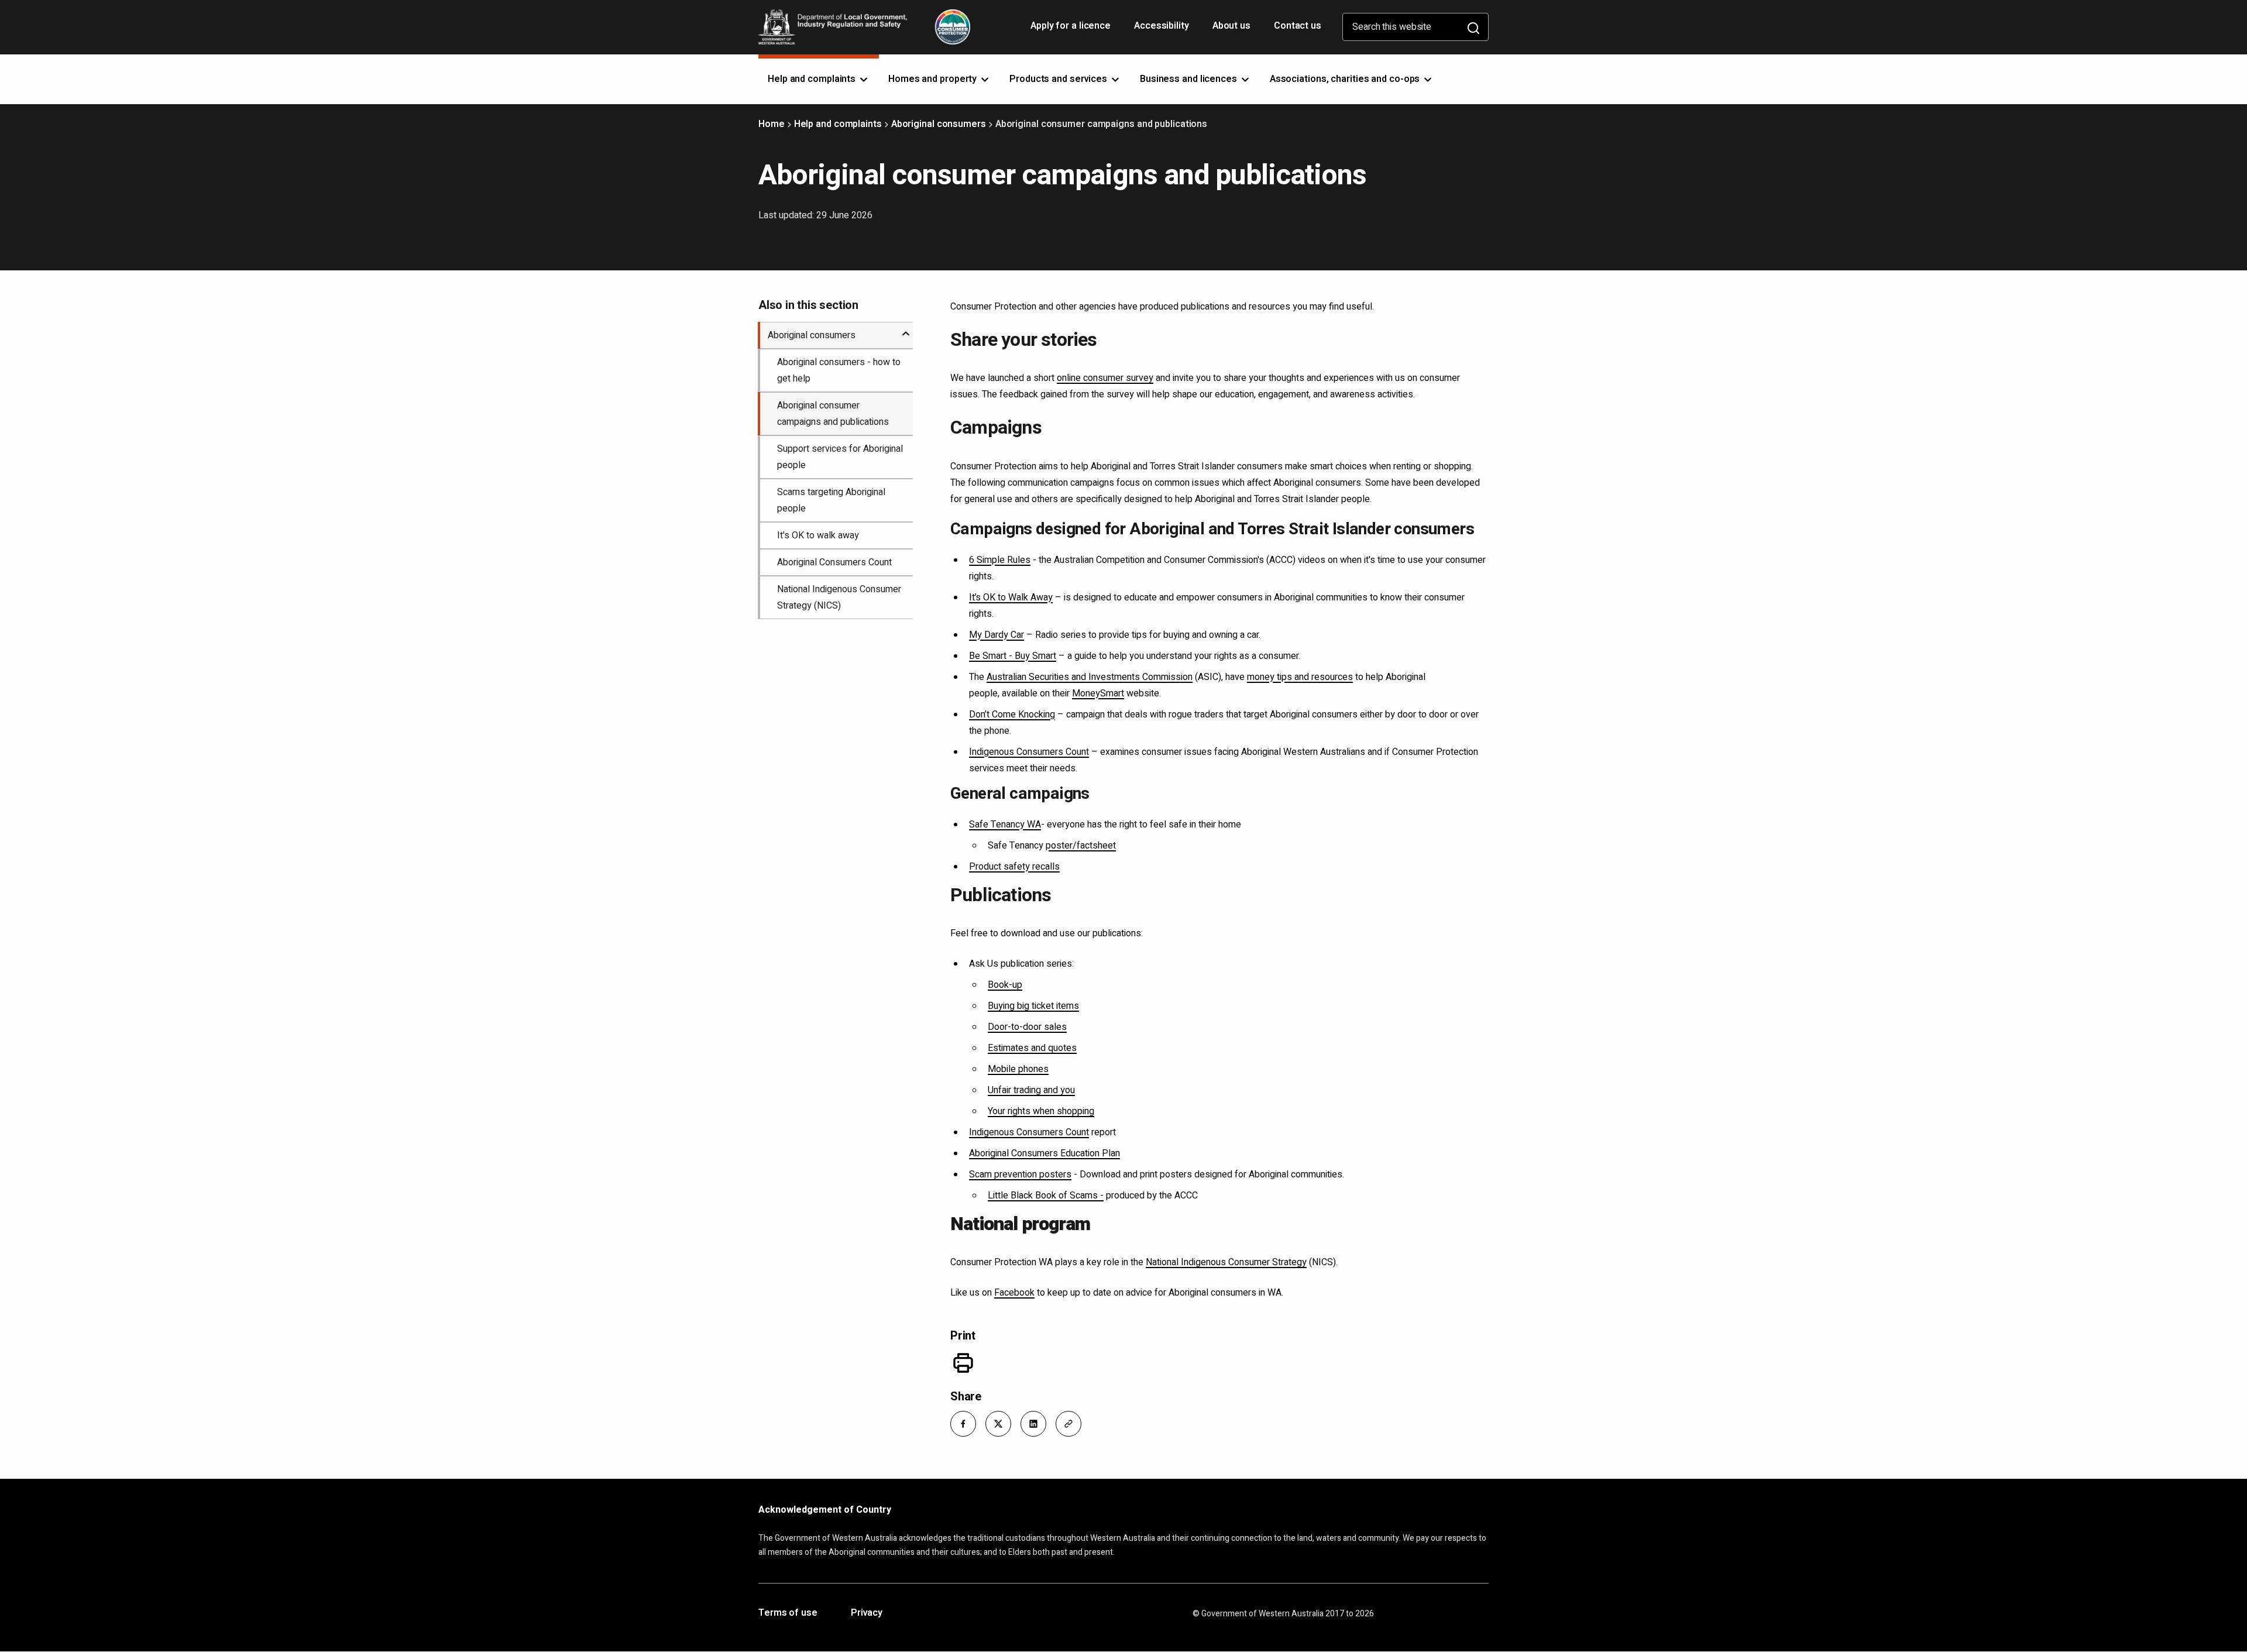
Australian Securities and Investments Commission (1090, 677)
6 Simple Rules (1000, 560)
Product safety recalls (1014, 867)
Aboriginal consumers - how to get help (839, 370)
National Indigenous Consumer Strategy (1226, 1262)
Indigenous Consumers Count (1029, 752)
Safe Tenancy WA (1005, 825)
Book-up (1005, 985)
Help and (813, 79)
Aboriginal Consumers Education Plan (1045, 1153)
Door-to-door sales (1027, 1027)
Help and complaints (838, 124)
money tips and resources (1300, 677)
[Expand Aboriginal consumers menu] (906, 329)
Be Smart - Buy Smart (1013, 656)
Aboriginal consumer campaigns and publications (833, 414)
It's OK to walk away (818, 535)
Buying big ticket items (1033, 1006)
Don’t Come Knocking (1012, 715)
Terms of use (788, 1613)
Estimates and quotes (1032, 1048)
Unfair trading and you (1031, 1090)
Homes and (934, 79)
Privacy (867, 1613)
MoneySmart (1098, 693)
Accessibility (1163, 30)
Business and (1190, 79)
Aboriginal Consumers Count (834, 562)
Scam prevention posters (1020, 1174)
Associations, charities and (1346, 79)
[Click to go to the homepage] (864, 27)
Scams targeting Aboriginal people (831, 500)
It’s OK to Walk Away (1011, 597)
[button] (963, 1424)
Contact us (1298, 26)
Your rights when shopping (1041, 1111)
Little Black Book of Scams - (1046, 1196)
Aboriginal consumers (939, 124)
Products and (1059, 79)
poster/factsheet (1081, 846)
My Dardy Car (997, 635)
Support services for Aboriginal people (840, 457)
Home (772, 124)
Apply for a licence (1072, 30)
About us (1231, 26)
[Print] (963, 1363)
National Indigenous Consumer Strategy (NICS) (839, 597)
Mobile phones (1018, 1069)
